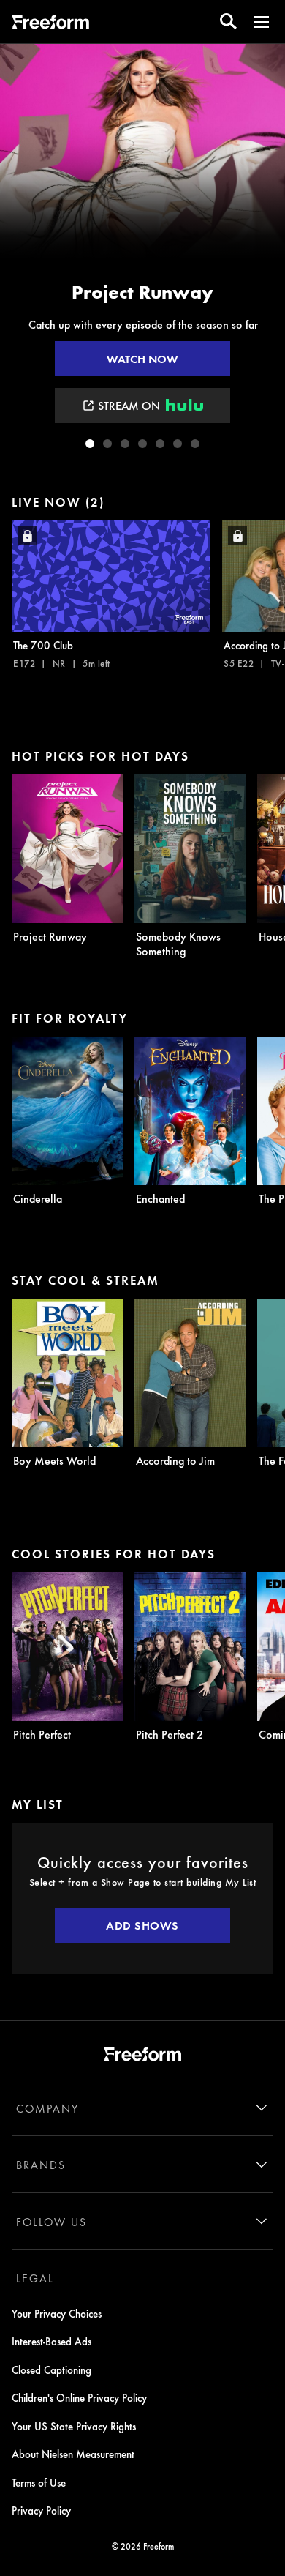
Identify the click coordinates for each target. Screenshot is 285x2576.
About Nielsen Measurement (73, 2454)
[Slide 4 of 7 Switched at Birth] (142, 444)
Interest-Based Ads (52, 2341)
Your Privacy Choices (57, 2313)
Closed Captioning (52, 2370)
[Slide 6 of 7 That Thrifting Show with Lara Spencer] (178, 444)
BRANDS (41, 2165)
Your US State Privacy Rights (74, 2426)
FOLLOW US (52, 2222)
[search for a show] (228, 22)
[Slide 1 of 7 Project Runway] (90, 444)
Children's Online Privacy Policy (79, 2397)
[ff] (50, 24)
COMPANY (47, 2108)
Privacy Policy (41, 2510)
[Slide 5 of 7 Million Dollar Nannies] (160, 444)
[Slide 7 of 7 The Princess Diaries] (195, 444)
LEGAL (35, 2278)
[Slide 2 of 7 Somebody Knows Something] (107, 444)
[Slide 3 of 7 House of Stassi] (125, 444)
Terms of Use (39, 2482)
